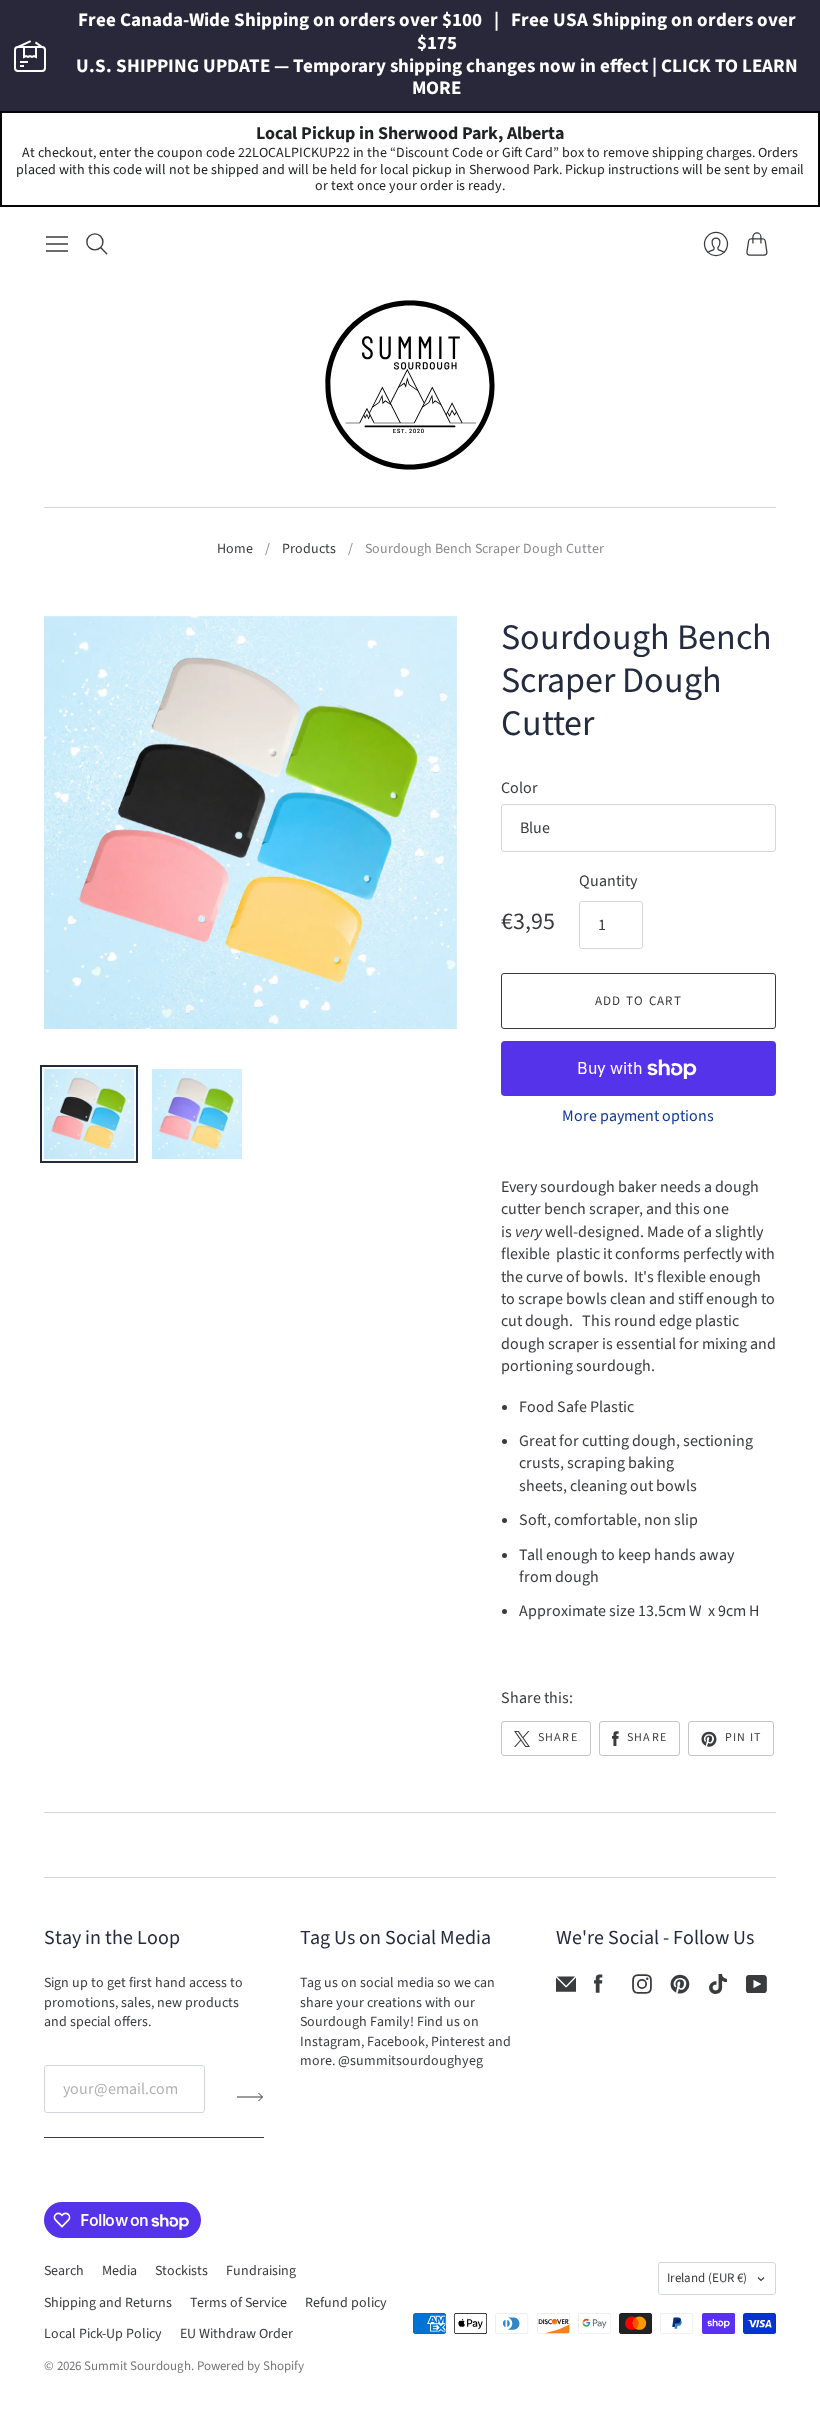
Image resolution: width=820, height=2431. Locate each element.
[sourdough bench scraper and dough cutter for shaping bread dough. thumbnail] (89, 1114)
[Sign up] (250, 2097)
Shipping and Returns (108, 2303)
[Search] (97, 244)
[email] (566, 1989)
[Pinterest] (680, 1989)
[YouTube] (756, 1989)
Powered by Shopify (250, 2366)
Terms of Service (238, 2303)
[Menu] (57, 244)
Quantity (608, 881)
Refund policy (346, 2303)
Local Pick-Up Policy (103, 2334)
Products (309, 549)
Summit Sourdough (137, 2366)
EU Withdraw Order (236, 2334)
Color (519, 788)
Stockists (181, 2271)
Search (64, 2271)
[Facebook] (598, 1989)
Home (235, 549)
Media (119, 2271)
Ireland (707, 2278)
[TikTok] (718, 1989)
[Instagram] (642, 1989)
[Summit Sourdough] (410, 385)
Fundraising (261, 2271)
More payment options (638, 1116)
